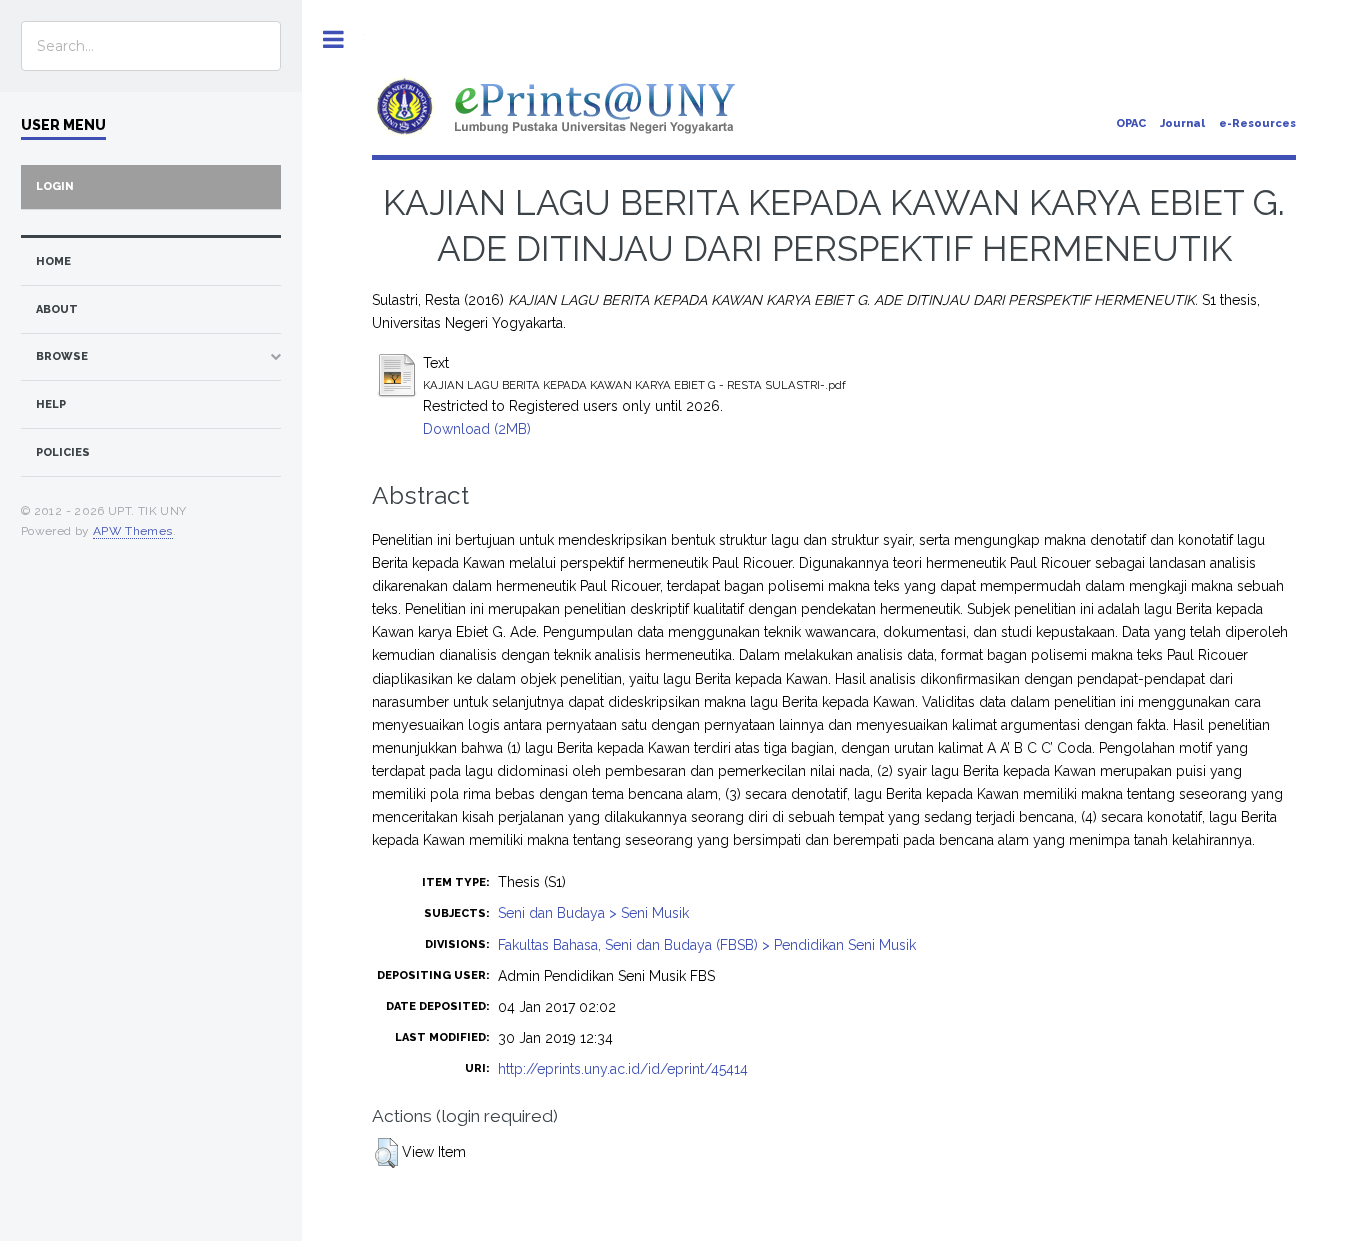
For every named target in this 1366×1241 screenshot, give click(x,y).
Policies (63, 452)
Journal (1182, 123)
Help (51, 404)
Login (55, 186)
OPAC (1131, 123)
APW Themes (133, 531)
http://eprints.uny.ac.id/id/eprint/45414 (623, 1069)
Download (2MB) (477, 429)
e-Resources (1257, 123)
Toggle (333, 39)
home (53, 261)
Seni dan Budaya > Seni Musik (593, 913)
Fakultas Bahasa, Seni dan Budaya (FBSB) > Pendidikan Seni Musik (707, 945)
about (57, 309)
